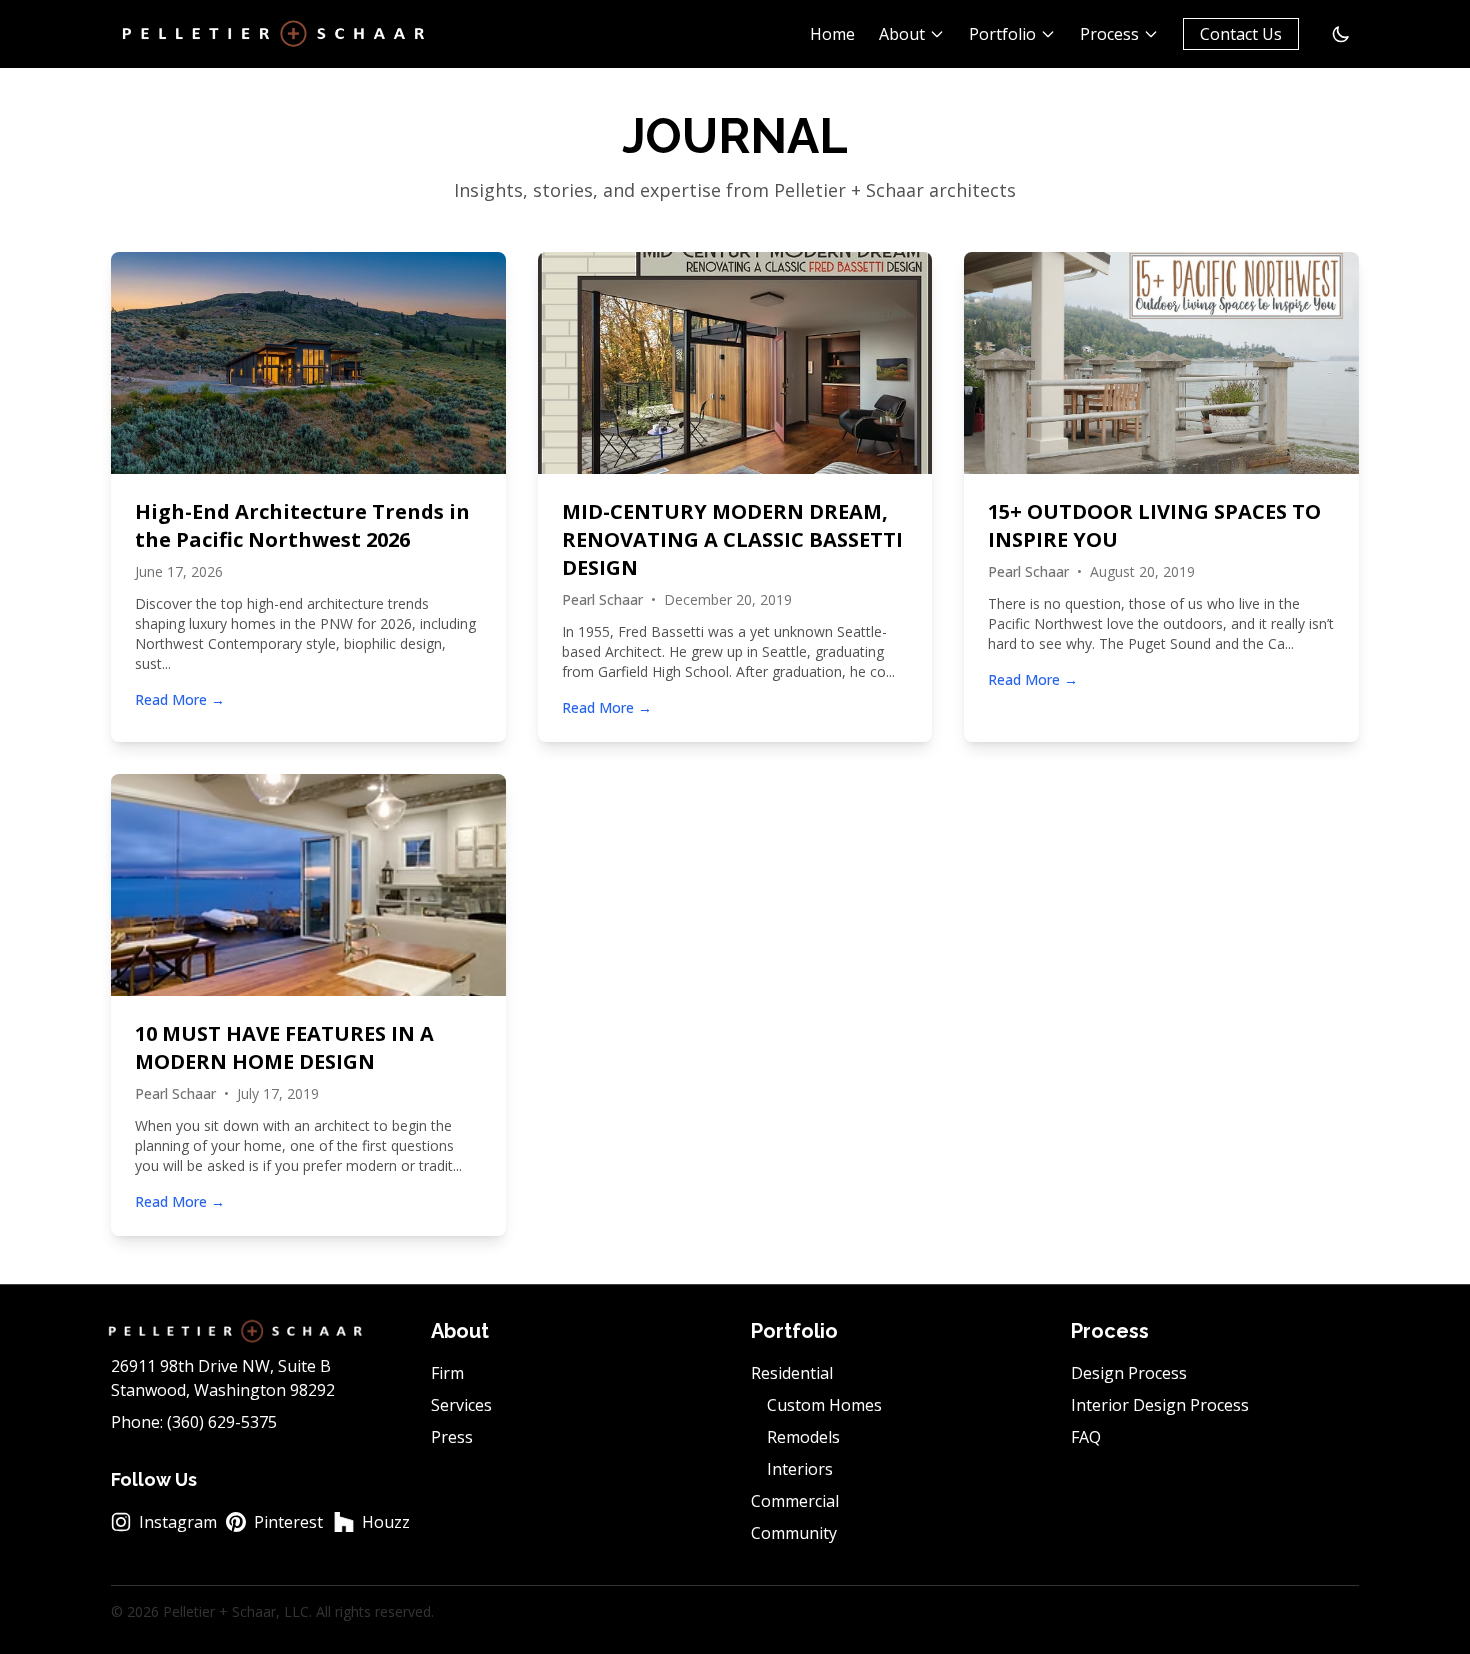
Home (832, 34)
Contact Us (1241, 34)
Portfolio (1002, 34)
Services (461, 1405)
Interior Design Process (1160, 1405)
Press (452, 1437)
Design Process (1129, 1373)
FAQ (1086, 1437)
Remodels (803, 1437)
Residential (792, 1373)
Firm (447, 1373)
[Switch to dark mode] (1341, 34)
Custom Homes (824, 1405)
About (902, 34)
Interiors (800, 1469)
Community (794, 1533)
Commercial (795, 1501)
